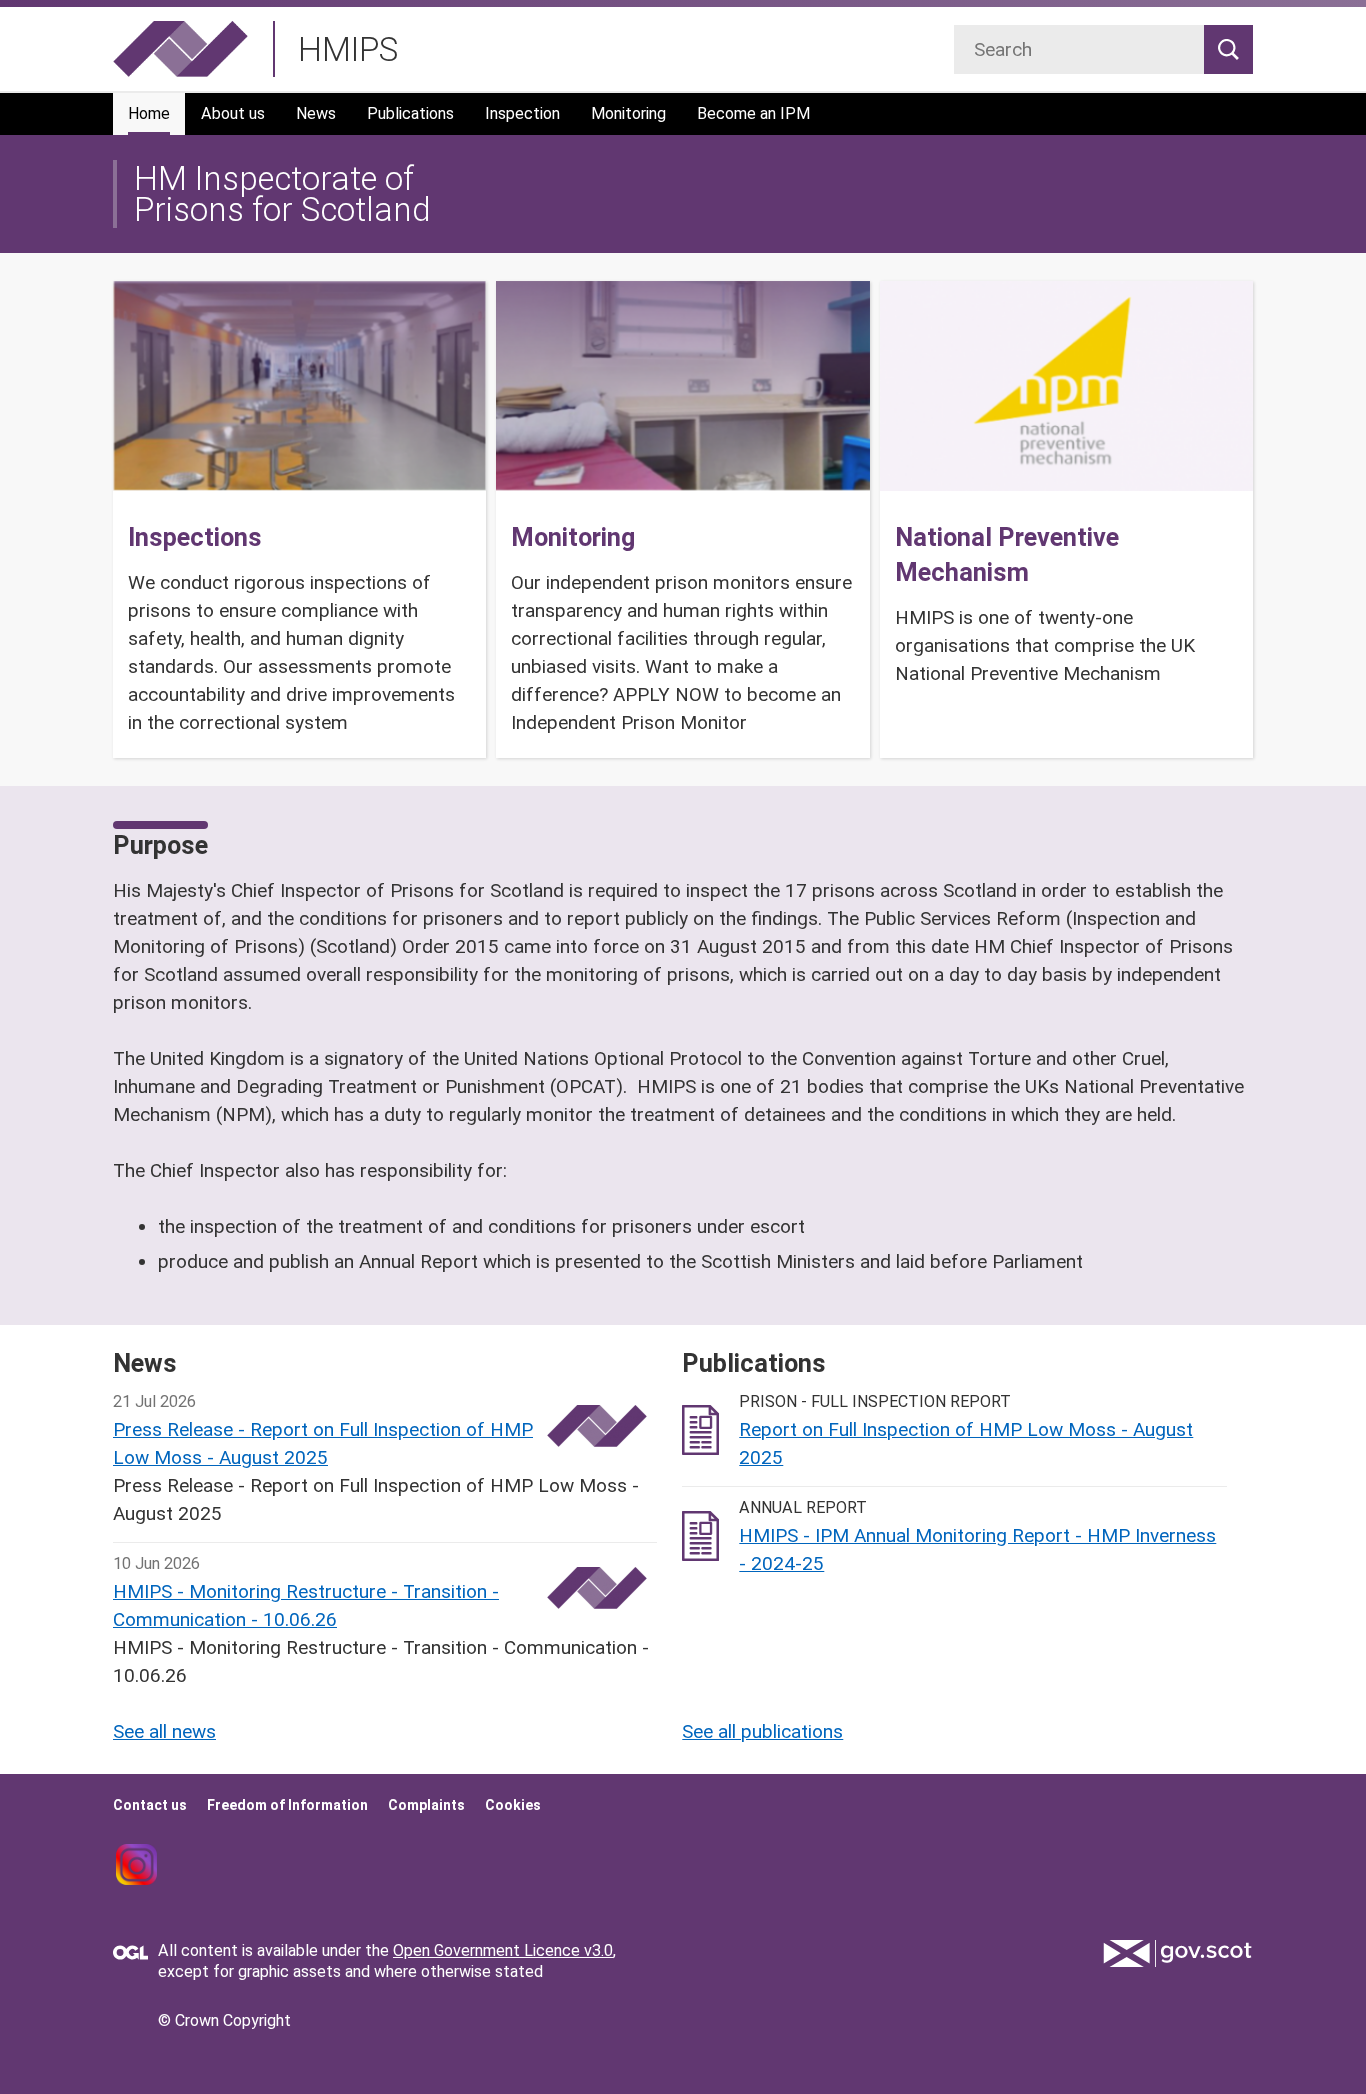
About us (233, 113)
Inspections (195, 537)
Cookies (513, 1805)
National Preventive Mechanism (1007, 555)
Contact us (150, 1805)
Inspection (522, 113)
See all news (164, 1731)
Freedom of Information (287, 1805)
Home (149, 113)
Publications (410, 113)
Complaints (426, 1805)
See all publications (762, 1731)
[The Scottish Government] (1178, 1953)
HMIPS (348, 49)
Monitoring (628, 113)
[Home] (180, 49)
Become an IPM (753, 113)
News (316, 113)
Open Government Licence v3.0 (503, 1950)
